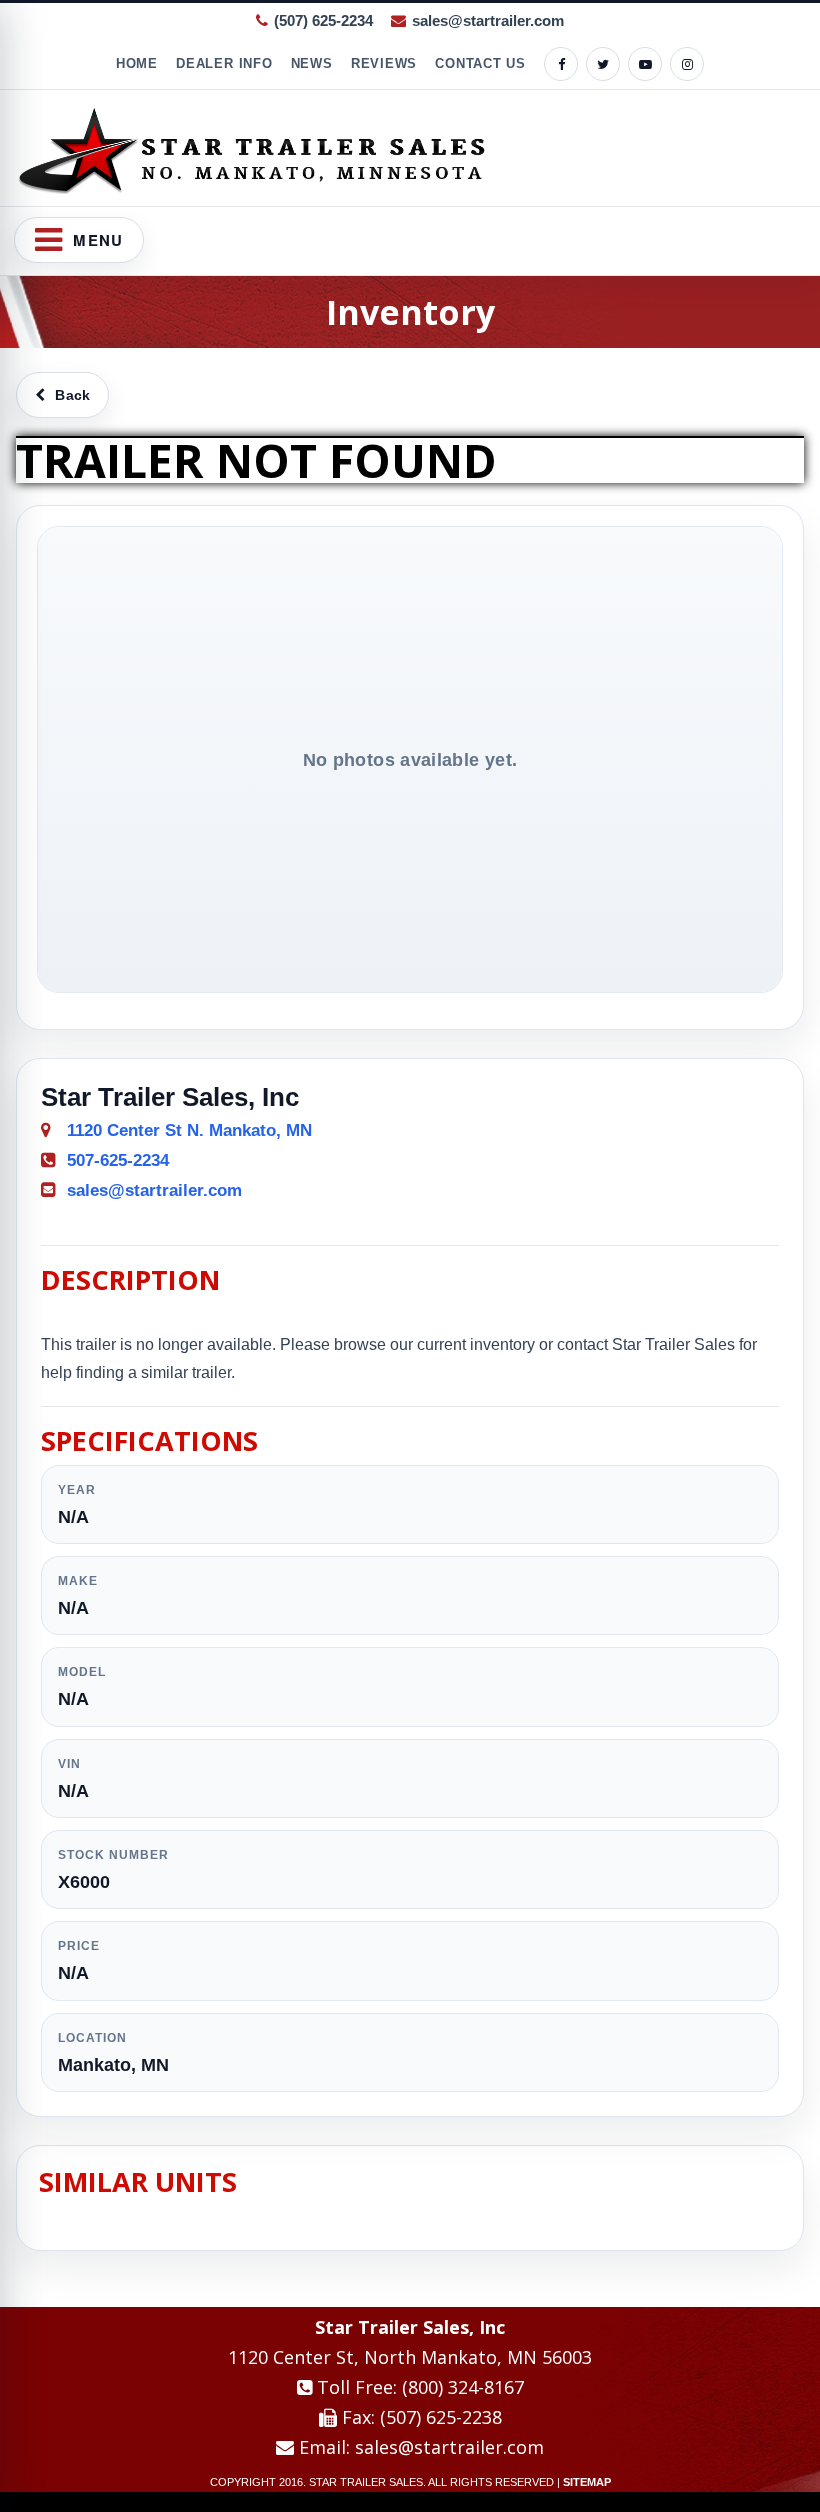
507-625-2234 (118, 1160)
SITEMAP (587, 2482)
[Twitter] (603, 64)
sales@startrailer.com (488, 20)
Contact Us (480, 63)
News (312, 63)
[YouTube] (645, 64)
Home (137, 63)
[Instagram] (687, 64)
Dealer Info (224, 63)
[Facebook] (561, 64)
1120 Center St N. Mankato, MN (189, 1130)
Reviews (384, 63)
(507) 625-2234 (323, 20)
